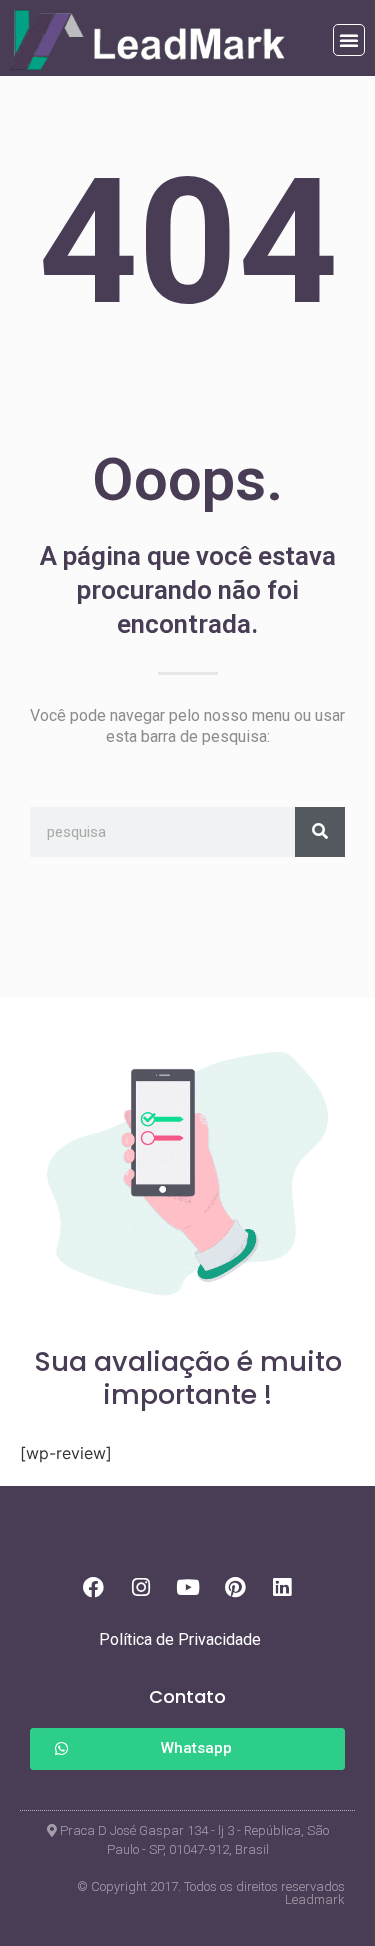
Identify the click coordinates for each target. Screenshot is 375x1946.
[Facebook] (94, 1587)
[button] (349, 40)
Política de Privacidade (180, 1639)
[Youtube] (188, 1587)
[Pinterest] (235, 1587)
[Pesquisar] (320, 832)
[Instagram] (141, 1587)
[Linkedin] (282, 1587)
